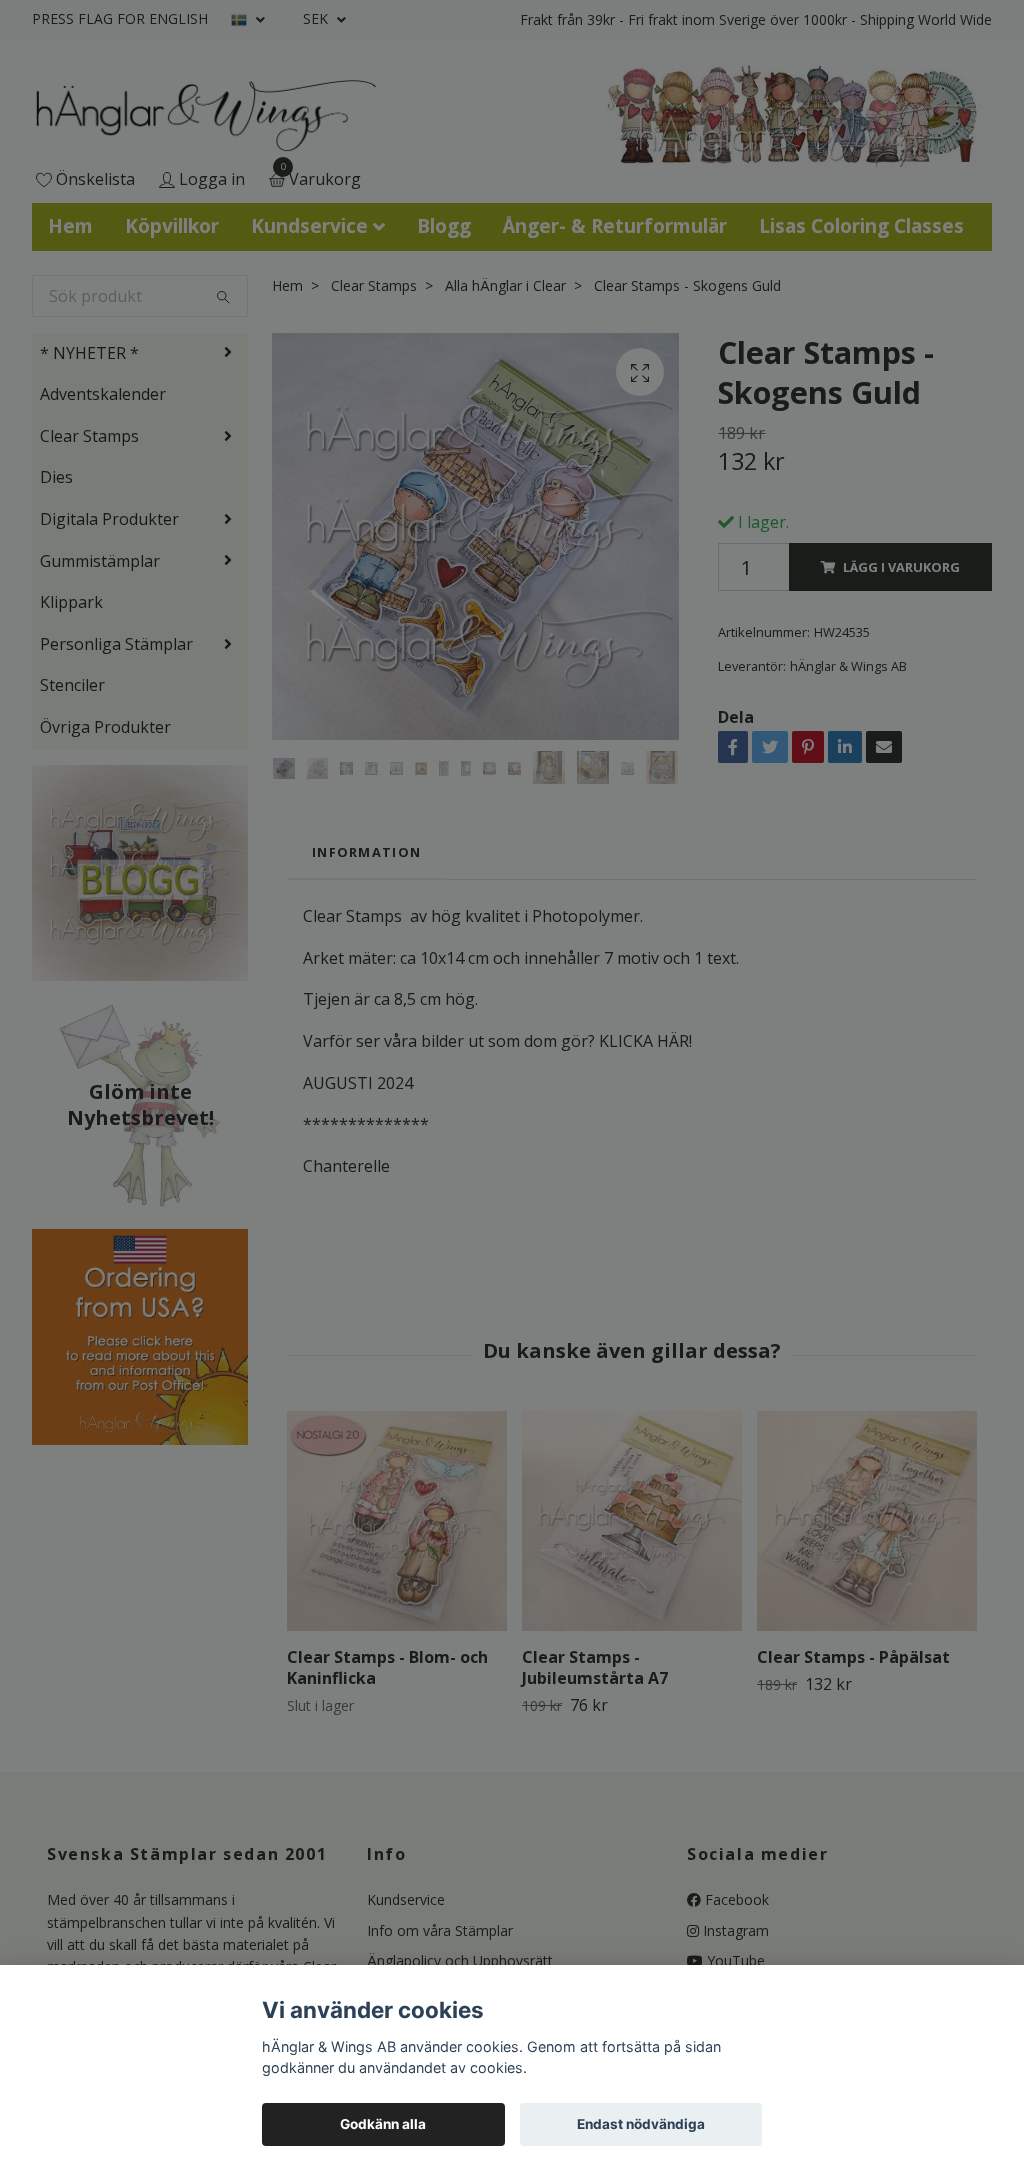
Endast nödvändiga (641, 2124)
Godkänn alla (383, 2124)
